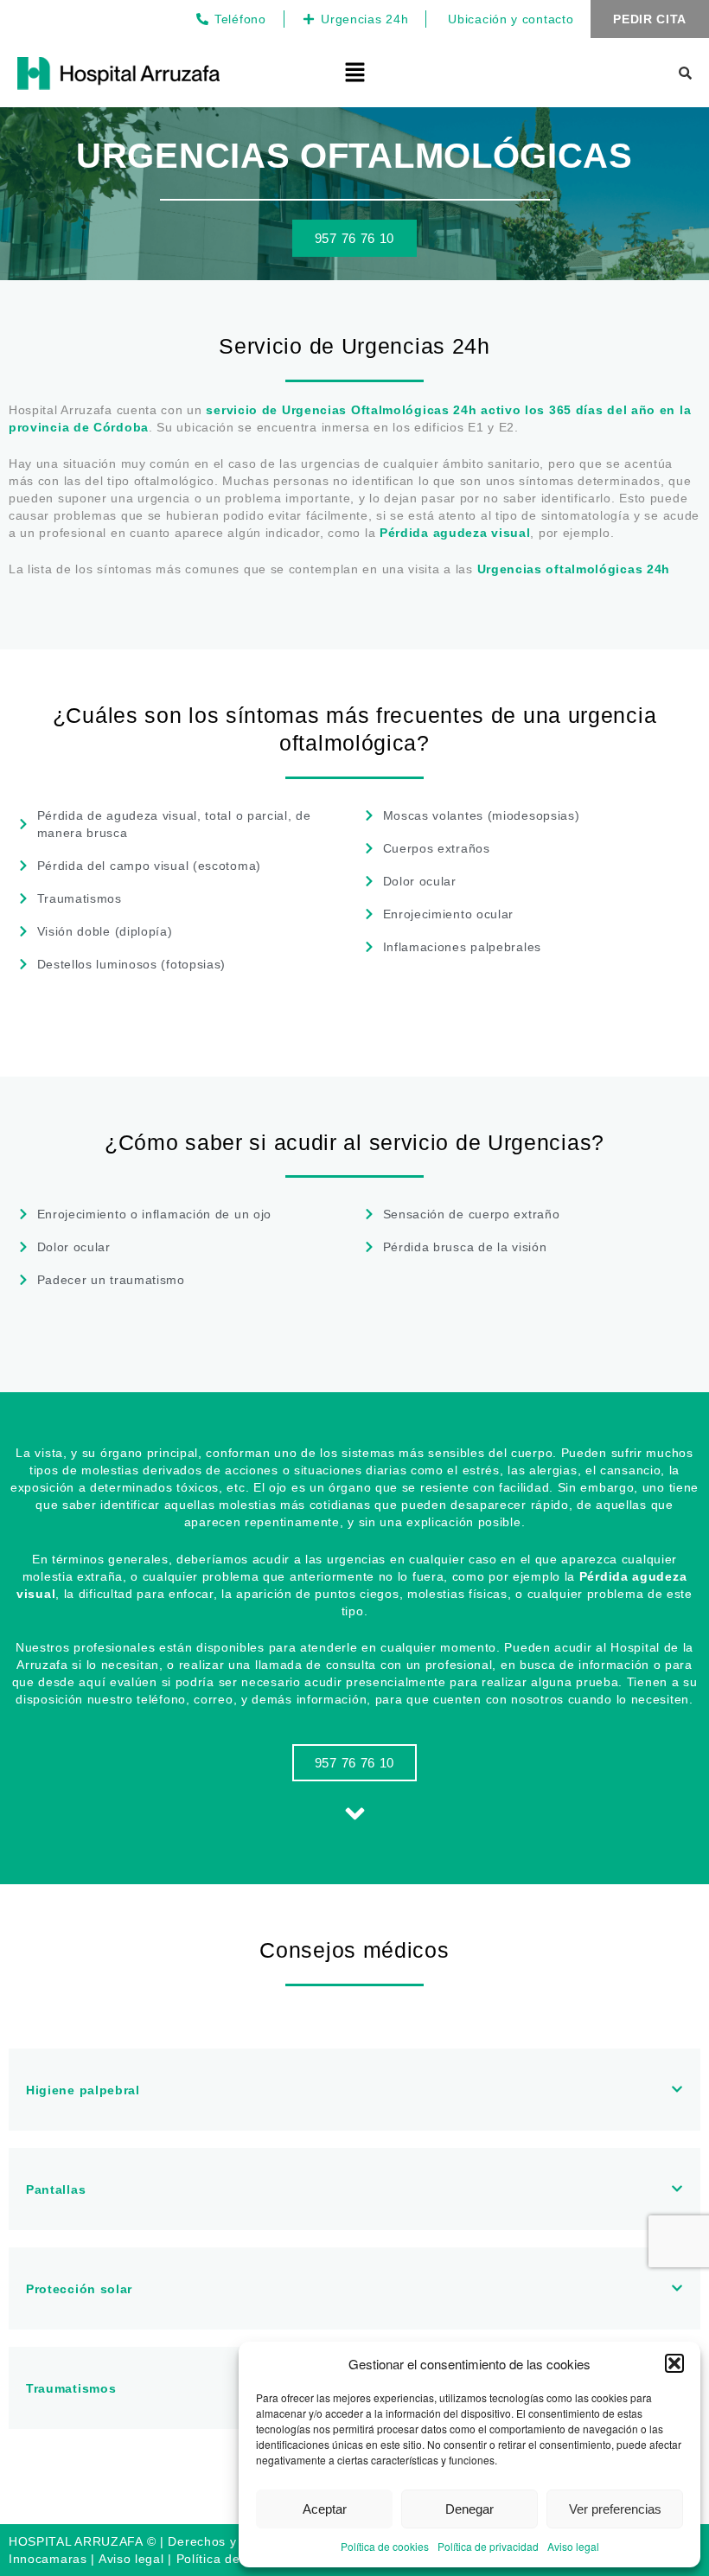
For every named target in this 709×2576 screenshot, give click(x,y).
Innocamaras (48, 2559)
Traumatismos (71, 2388)
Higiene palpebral (83, 2090)
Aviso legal (573, 2546)
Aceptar (325, 2509)
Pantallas (56, 2189)
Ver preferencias (615, 2509)
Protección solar (79, 2289)
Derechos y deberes (229, 2541)
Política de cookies (385, 2546)
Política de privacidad (488, 2546)
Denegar (469, 2509)
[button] (674, 2363)
